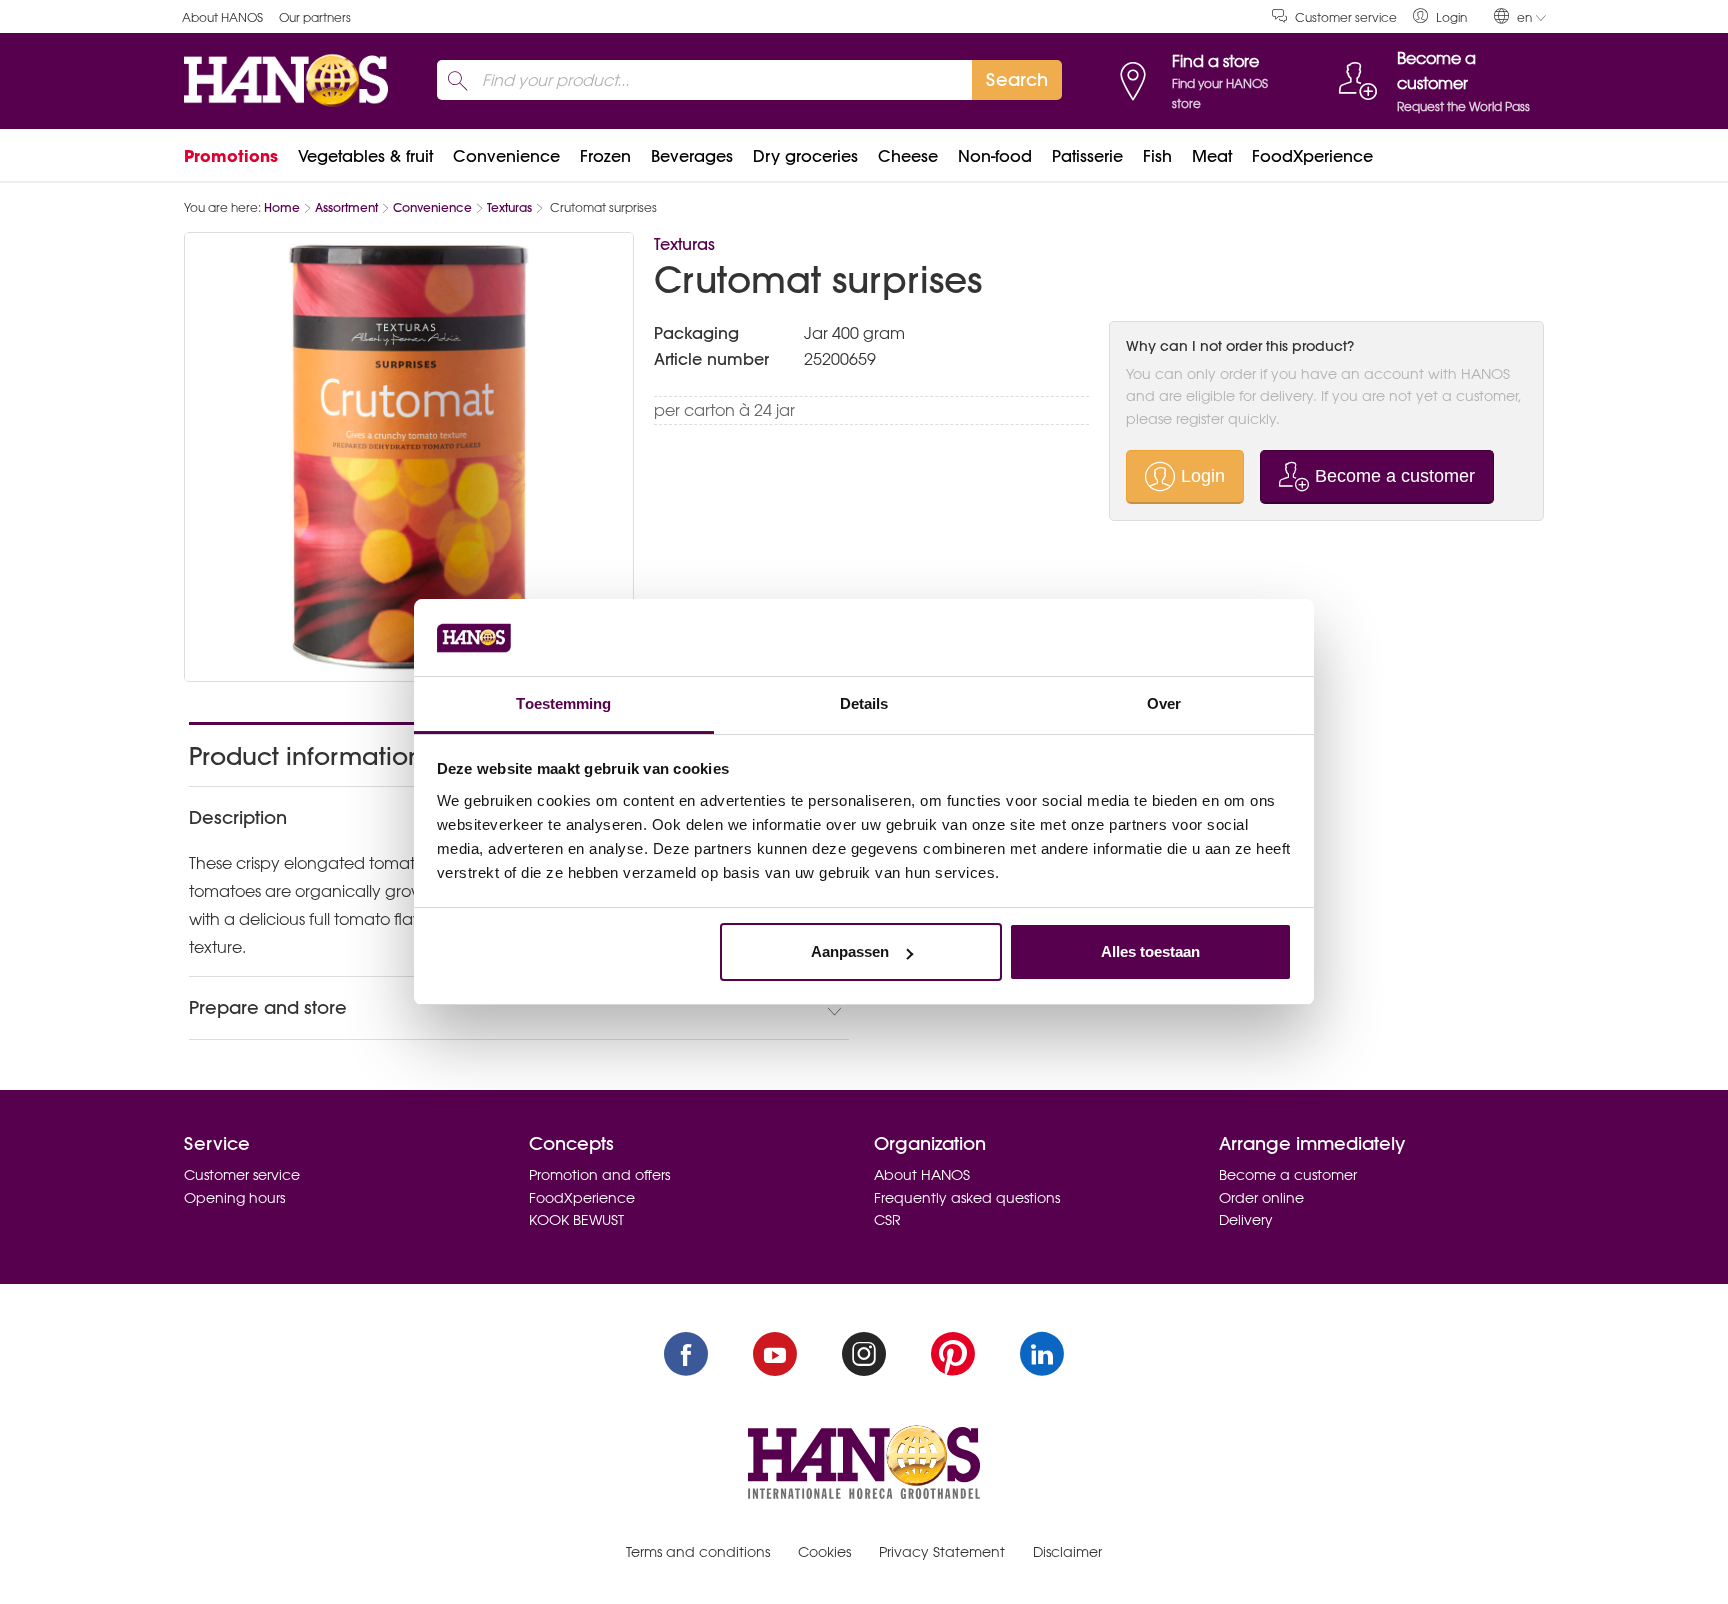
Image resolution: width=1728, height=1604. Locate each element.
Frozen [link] (605, 156)
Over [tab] (1164, 703)
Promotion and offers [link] (599, 1175)
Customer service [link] (1346, 17)
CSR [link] (887, 1220)
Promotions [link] (231, 156)
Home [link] (282, 207)
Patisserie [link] (1087, 156)
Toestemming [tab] (563, 703)
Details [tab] (864, 703)
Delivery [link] (1246, 1220)
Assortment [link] (346, 207)
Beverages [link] (692, 156)
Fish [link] (1157, 156)
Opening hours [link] (234, 1198)
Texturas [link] (509, 207)
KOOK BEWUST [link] (576, 1220)
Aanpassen (850, 951)
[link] (1440, 16)
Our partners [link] (315, 17)
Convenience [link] (506, 156)
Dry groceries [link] (805, 156)
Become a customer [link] (1288, 1175)
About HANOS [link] (222, 17)
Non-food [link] (995, 156)
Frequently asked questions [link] (967, 1198)
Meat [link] (1212, 156)
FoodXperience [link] (1312, 156)
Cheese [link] (908, 156)
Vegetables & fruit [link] (365, 156)
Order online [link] (1261, 1198)
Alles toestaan (1150, 951)
